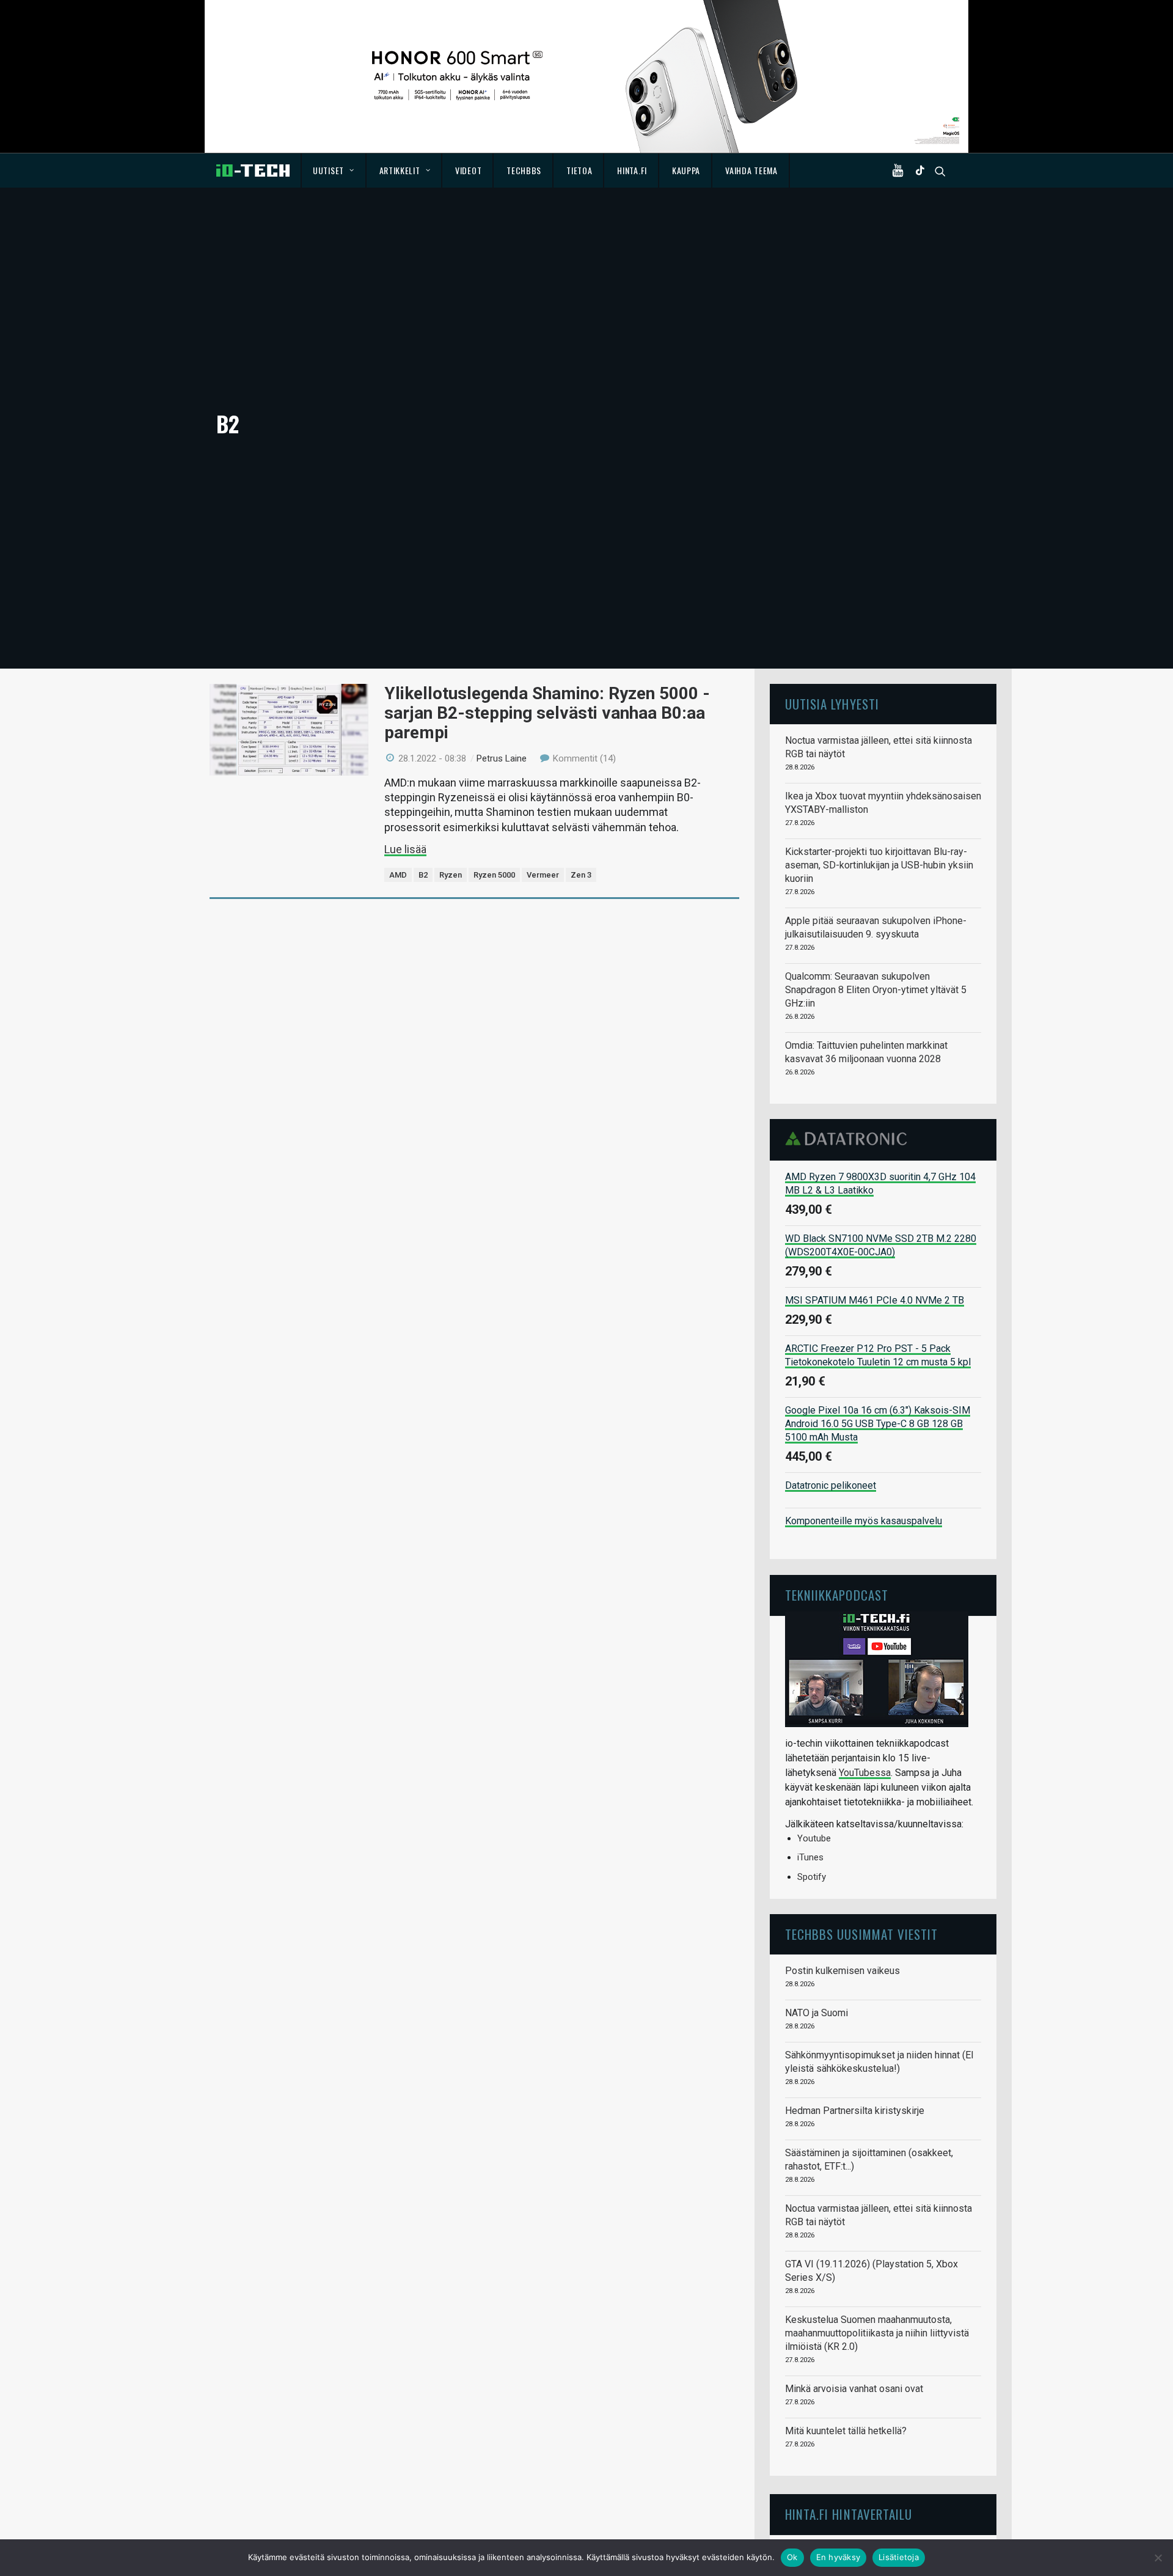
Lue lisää (405, 849)
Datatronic (850, 1139)
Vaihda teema (751, 170)
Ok (792, 2557)
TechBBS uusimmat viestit (861, 1934)
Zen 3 (581, 875)
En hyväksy (839, 2557)
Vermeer (543, 875)
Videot (468, 170)
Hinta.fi (632, 170)
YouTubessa (865, 1773)
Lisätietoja (899, 2557)
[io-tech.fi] (253, 171)
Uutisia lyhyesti (832, 704)
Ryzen (451, 875)
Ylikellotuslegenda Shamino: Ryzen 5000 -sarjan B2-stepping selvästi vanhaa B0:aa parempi (547, 713)
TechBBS (524, 170)
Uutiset (328, 170)
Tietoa (579, 170)
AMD (398, 875)
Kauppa (686, 170)
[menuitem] (334, 171)
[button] (901, 171)
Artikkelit (400, 170)
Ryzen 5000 (494, 875)
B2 (423, 875)
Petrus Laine (502, 758)
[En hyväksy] (1158, 2558)
